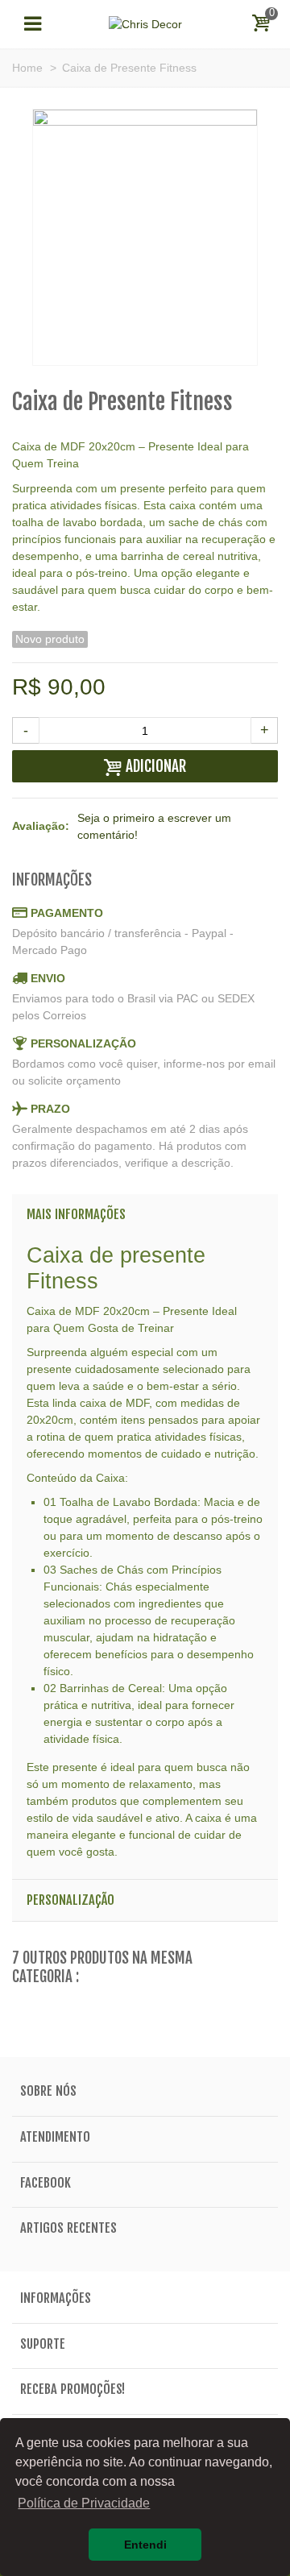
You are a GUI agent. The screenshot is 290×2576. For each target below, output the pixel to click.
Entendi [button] (145, 2545)
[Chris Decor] (145, 23)
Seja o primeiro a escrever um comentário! (154, 826)
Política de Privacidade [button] (84, 2503)
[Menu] (32, 24)
